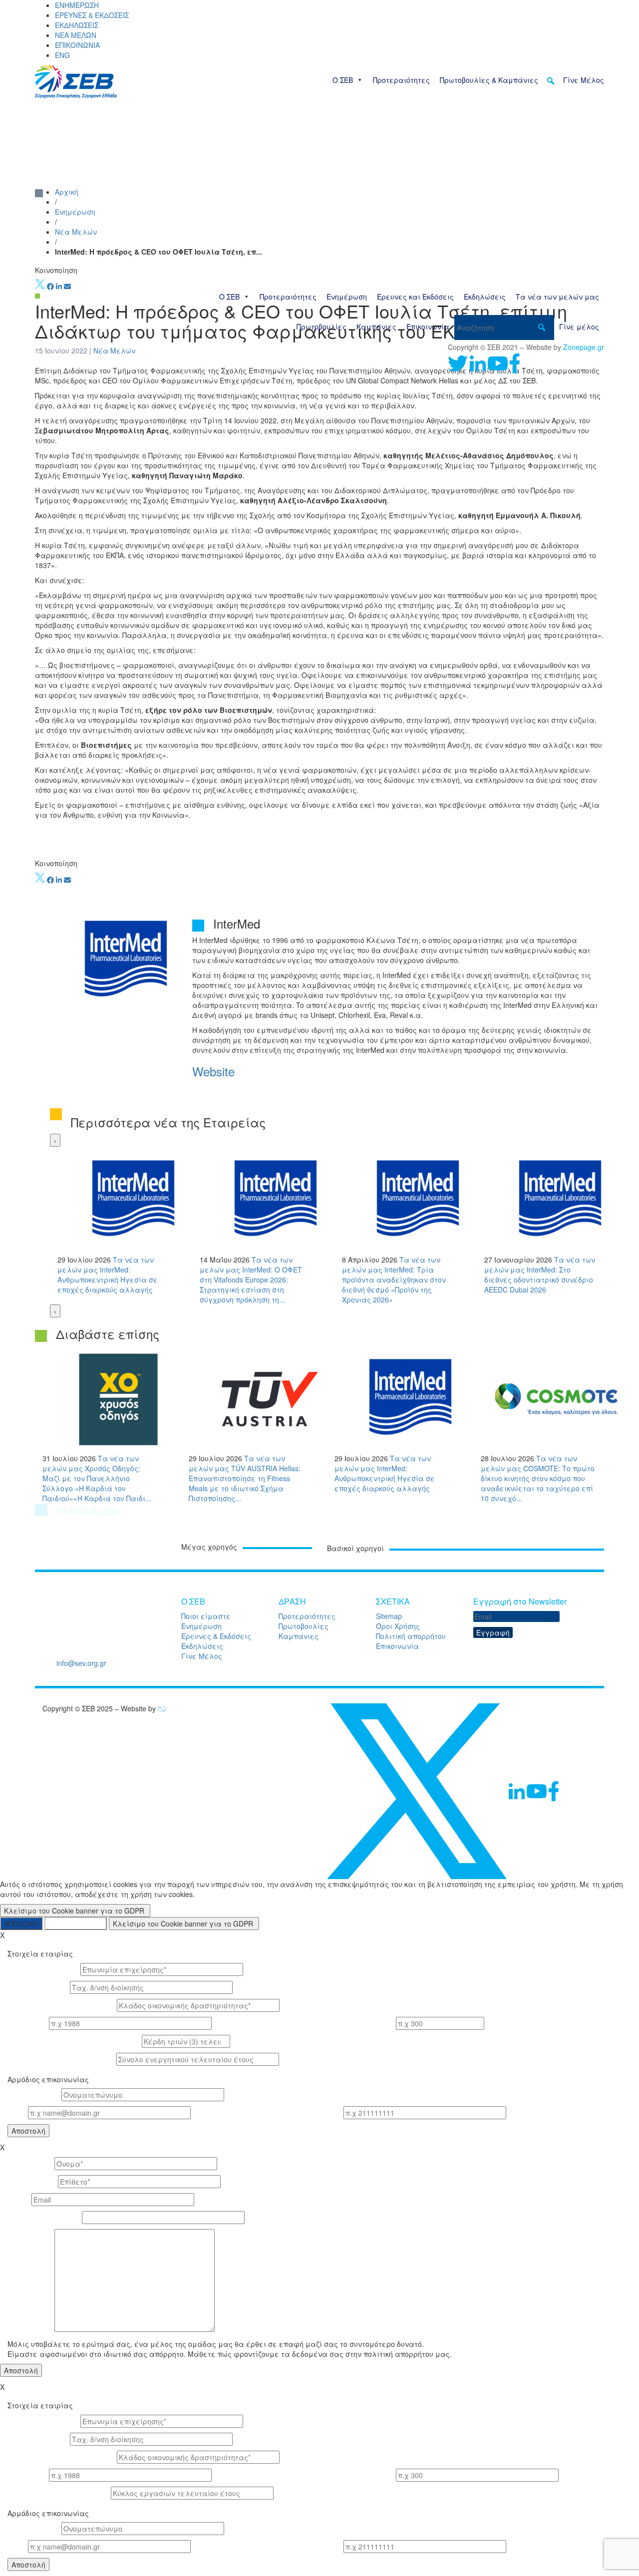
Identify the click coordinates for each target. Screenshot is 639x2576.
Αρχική (67, 192)
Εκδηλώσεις (485, 297)
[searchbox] (504, 327)
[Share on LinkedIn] (59, 286)
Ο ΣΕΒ (343, 80)
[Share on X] (40, 286)
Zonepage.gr (584, 347)
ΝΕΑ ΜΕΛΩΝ (76, 35)
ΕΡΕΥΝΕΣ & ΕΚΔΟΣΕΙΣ (92, 15)
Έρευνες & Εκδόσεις (216, 1636)
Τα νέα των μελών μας (557, 297)
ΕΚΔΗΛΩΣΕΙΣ (77, 25)
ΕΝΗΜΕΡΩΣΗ (77, 5)
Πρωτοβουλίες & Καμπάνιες (489, 80)
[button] (551, 81)
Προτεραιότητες (401, 80)
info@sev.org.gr (81, 1663)
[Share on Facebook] (50, 286)
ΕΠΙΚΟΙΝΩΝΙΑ (77, 45)
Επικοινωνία (428, 326)
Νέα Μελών (76, 232)
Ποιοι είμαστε (206, 1616)
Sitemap (389, 1616)
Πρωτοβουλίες (321, 326)
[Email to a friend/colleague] (67, 286)
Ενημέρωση (347, 297)
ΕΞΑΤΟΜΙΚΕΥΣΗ (76, 1924)
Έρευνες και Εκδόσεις (415, 297)
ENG (62, 55)
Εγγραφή (493, 1632)
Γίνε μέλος (579, 326)
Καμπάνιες (376, 326)
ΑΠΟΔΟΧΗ (21, 1924)
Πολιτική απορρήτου (411, 1636)
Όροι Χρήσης (398, 1626)
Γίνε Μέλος (584, 80)
